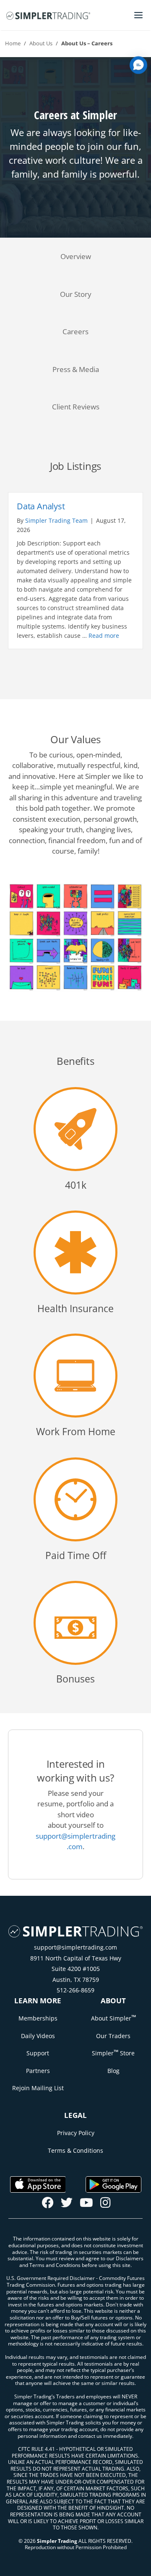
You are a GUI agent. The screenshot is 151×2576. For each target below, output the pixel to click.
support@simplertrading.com (75, 1947)
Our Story (76, 294)
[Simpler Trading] (48, 15)
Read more (104, 635)
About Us (41, 43)
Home (13, 43)
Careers (75, 331)
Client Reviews (76, 407)
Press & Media (76, 369)
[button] (138, 65)
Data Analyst (41, 506)
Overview (76, 256)
